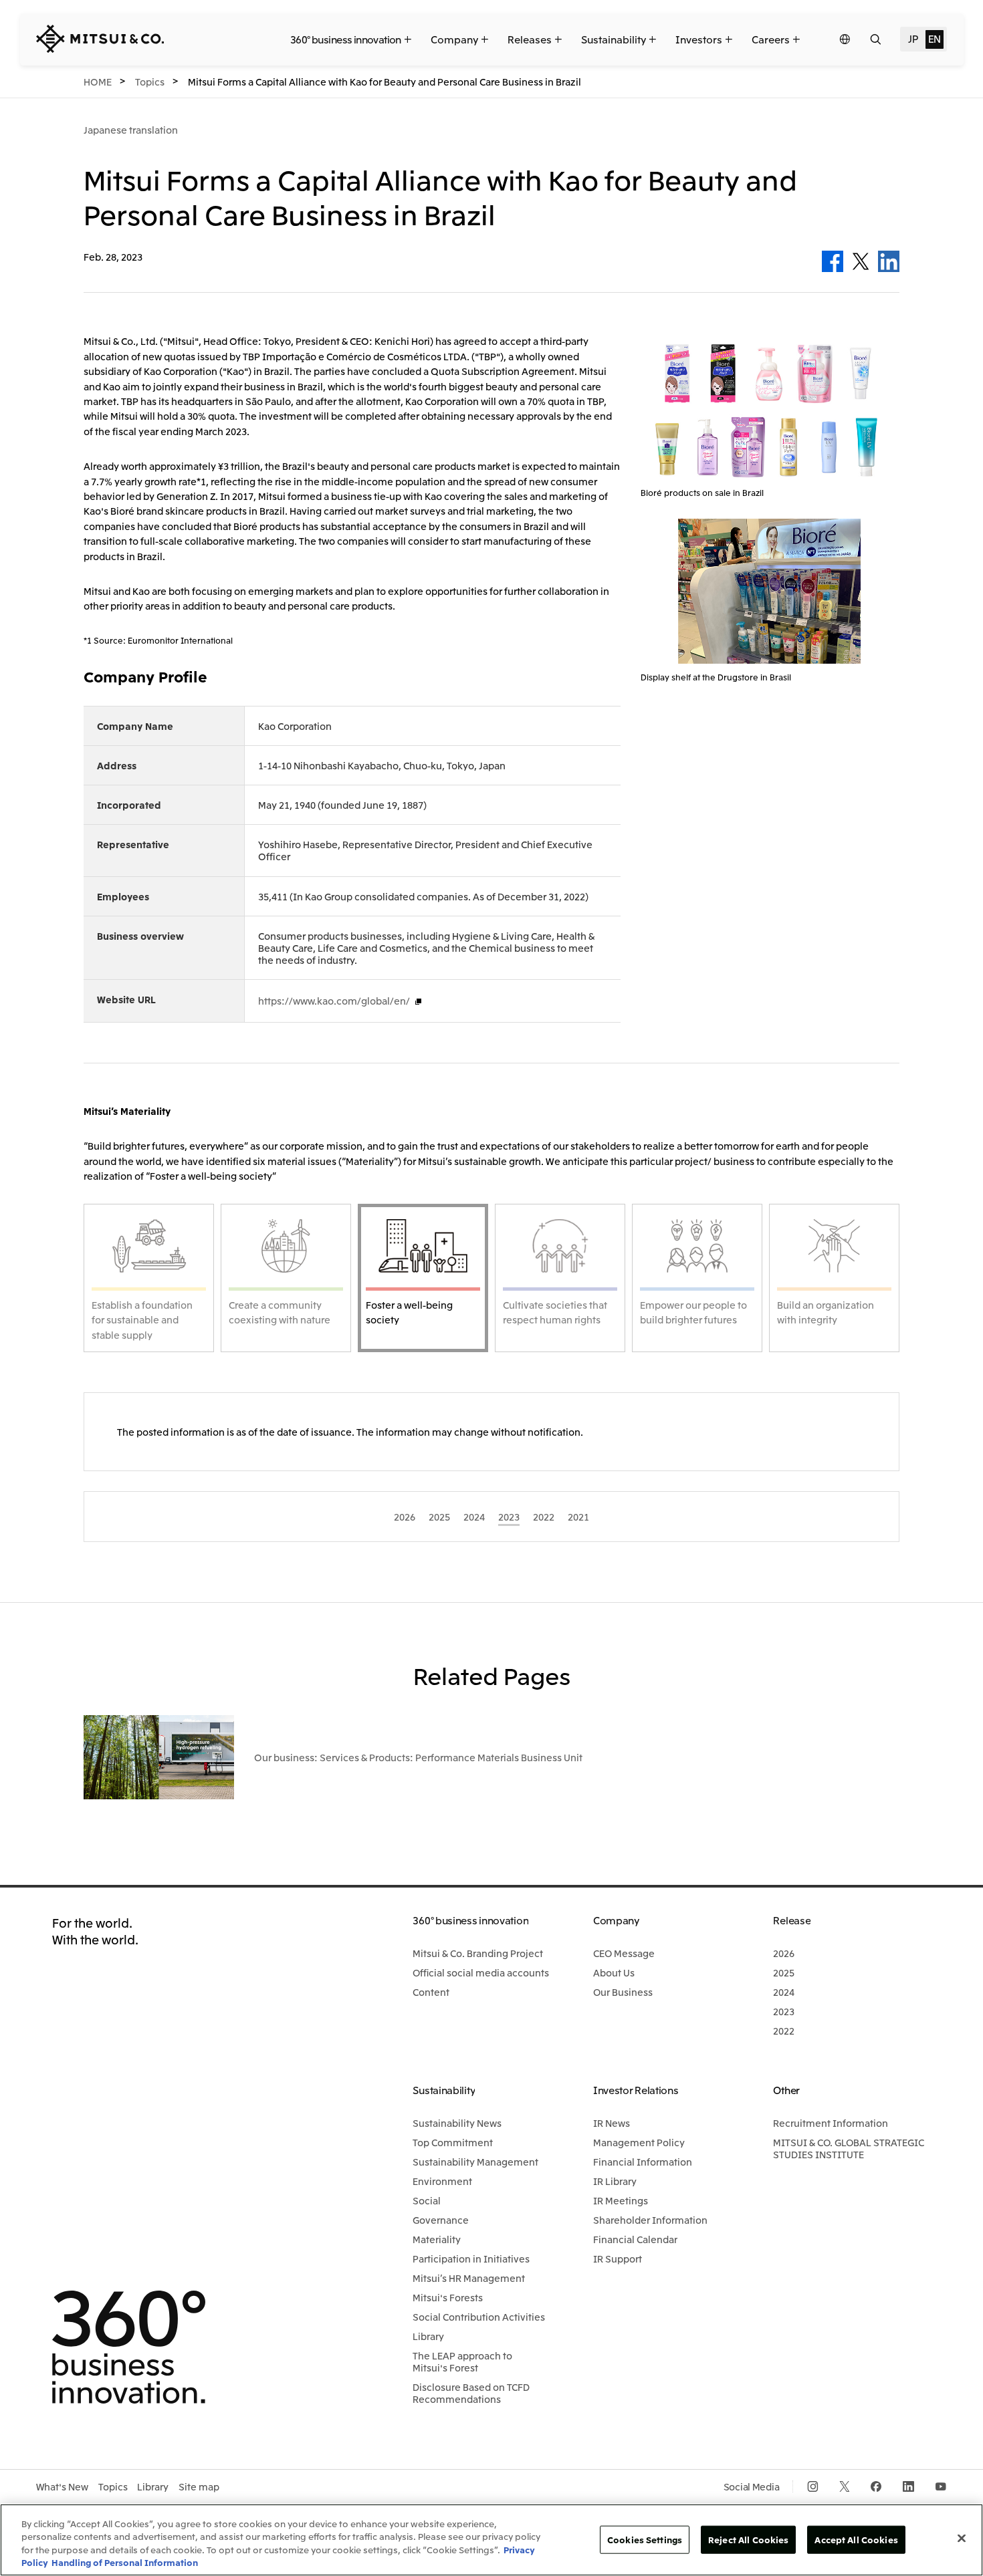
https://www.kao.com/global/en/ (334, 1001)
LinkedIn (889, 261)
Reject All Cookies (748, 2540)
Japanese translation (131, 130)
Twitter (861, 261)
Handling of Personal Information (125, 2562)
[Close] (962, 2538)
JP (913, 38)
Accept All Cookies (856, 2540)
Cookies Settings (645, 2540)
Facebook (833, 261)
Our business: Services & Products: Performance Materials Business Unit (418, 1757)
